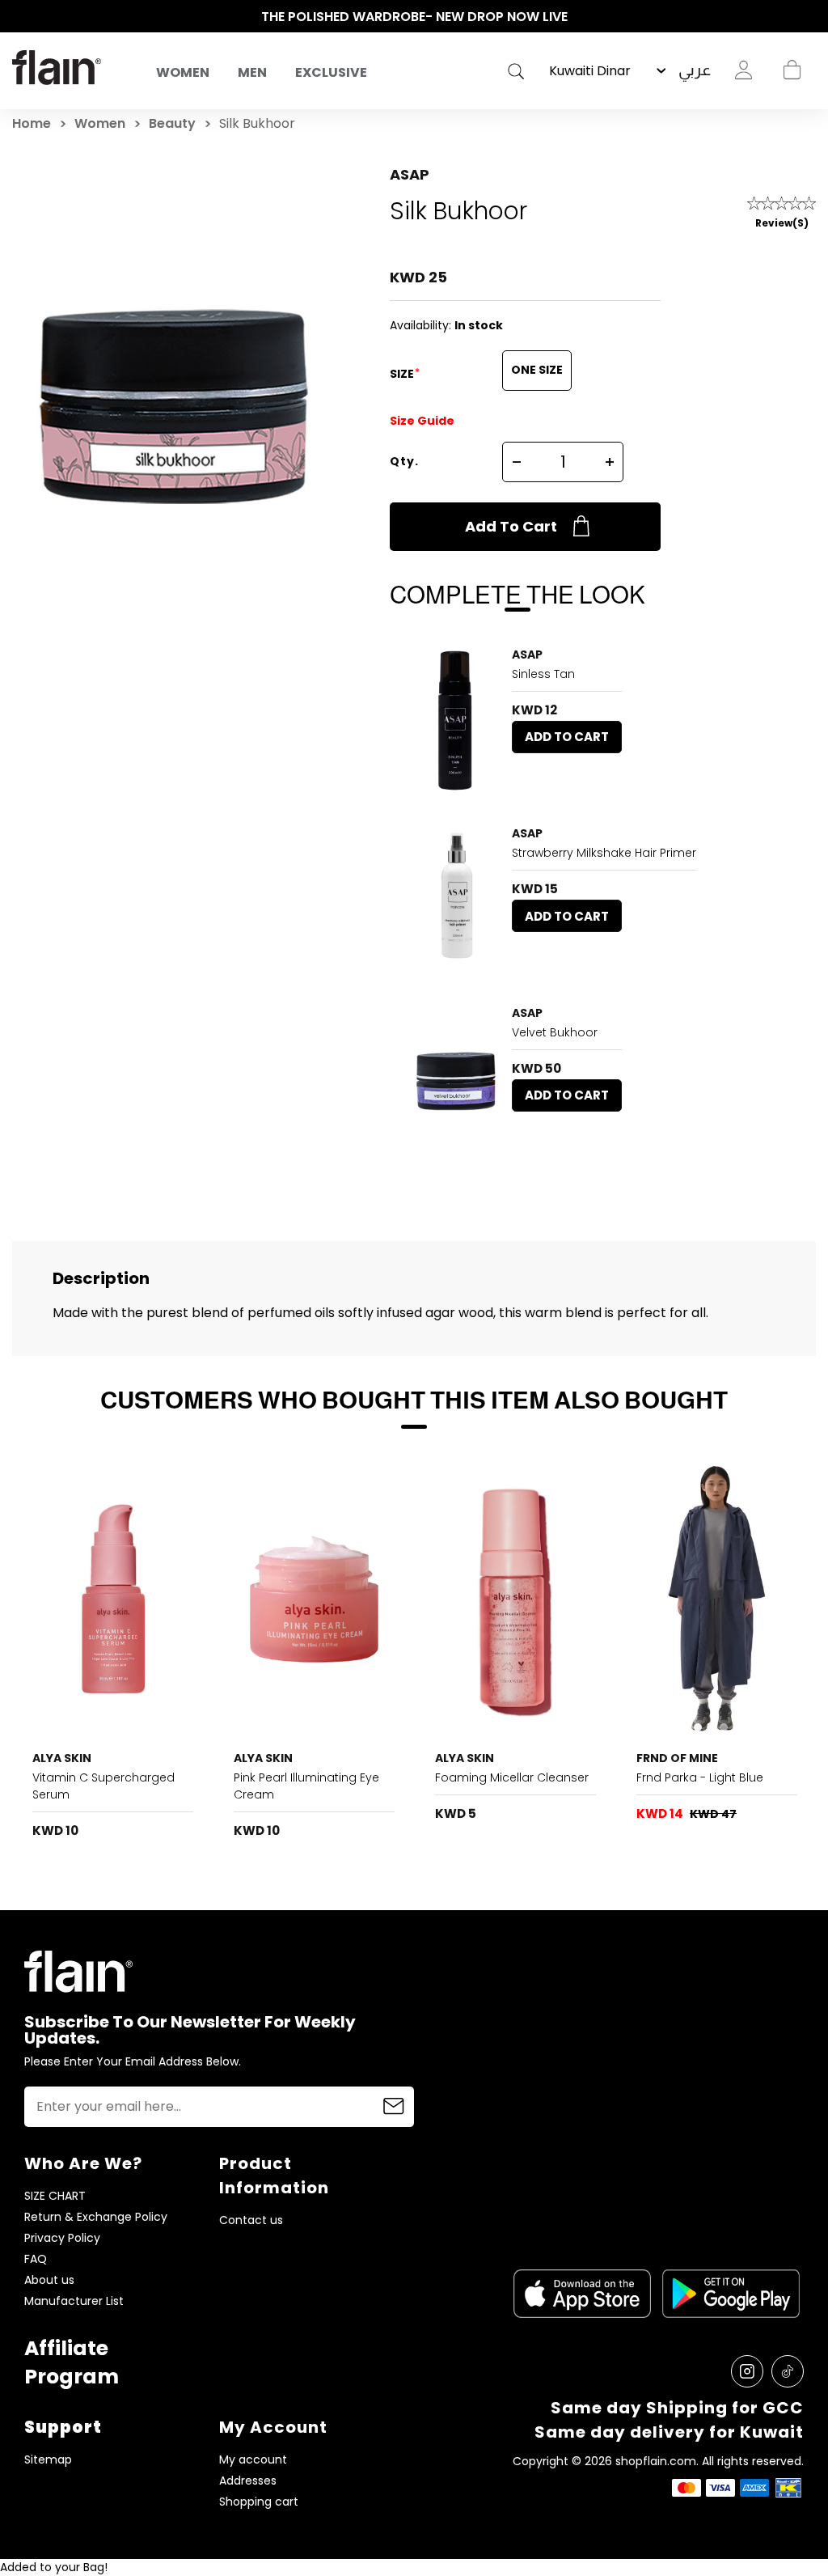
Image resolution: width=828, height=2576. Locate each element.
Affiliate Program (72, 2362)
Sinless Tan (543, 674)
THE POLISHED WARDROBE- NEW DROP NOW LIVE (414, 17)
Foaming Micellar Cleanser (512, 1777)
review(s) (782, 223)
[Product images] (455, 720)
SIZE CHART (55, 2196)
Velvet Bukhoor (555, 1032)
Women (183, 72)
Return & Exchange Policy (96, 2217)
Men (252, 72)
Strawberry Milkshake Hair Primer (604, 853)
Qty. (404, 461)
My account (253, 2460)
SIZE (403, 374)
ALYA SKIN (62, 1758)
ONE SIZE (537, 370)
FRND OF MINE (677, 1758)
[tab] (107, 1727)
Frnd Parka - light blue (700, 1777)
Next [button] (808, 17)
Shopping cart (792, 70)
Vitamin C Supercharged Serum (103, 1786)
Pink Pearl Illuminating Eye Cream (306, 1786)
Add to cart (511, 526)
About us (49, 2280)
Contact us (251, 2220)
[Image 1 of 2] (113, 1599)
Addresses (248, 2481)
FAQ (36, 2259)
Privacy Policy (62, 2238)
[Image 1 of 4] (717, 1599)
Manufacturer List (74, 2301)
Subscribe (394, 2107)
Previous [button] (20, 17)
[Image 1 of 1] (455, 720)
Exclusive (331, 72)
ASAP (410, 174)
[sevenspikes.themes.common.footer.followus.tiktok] (788, 2371)
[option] (414, 17)
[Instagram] (747, 2371)
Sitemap (48, 2460)
